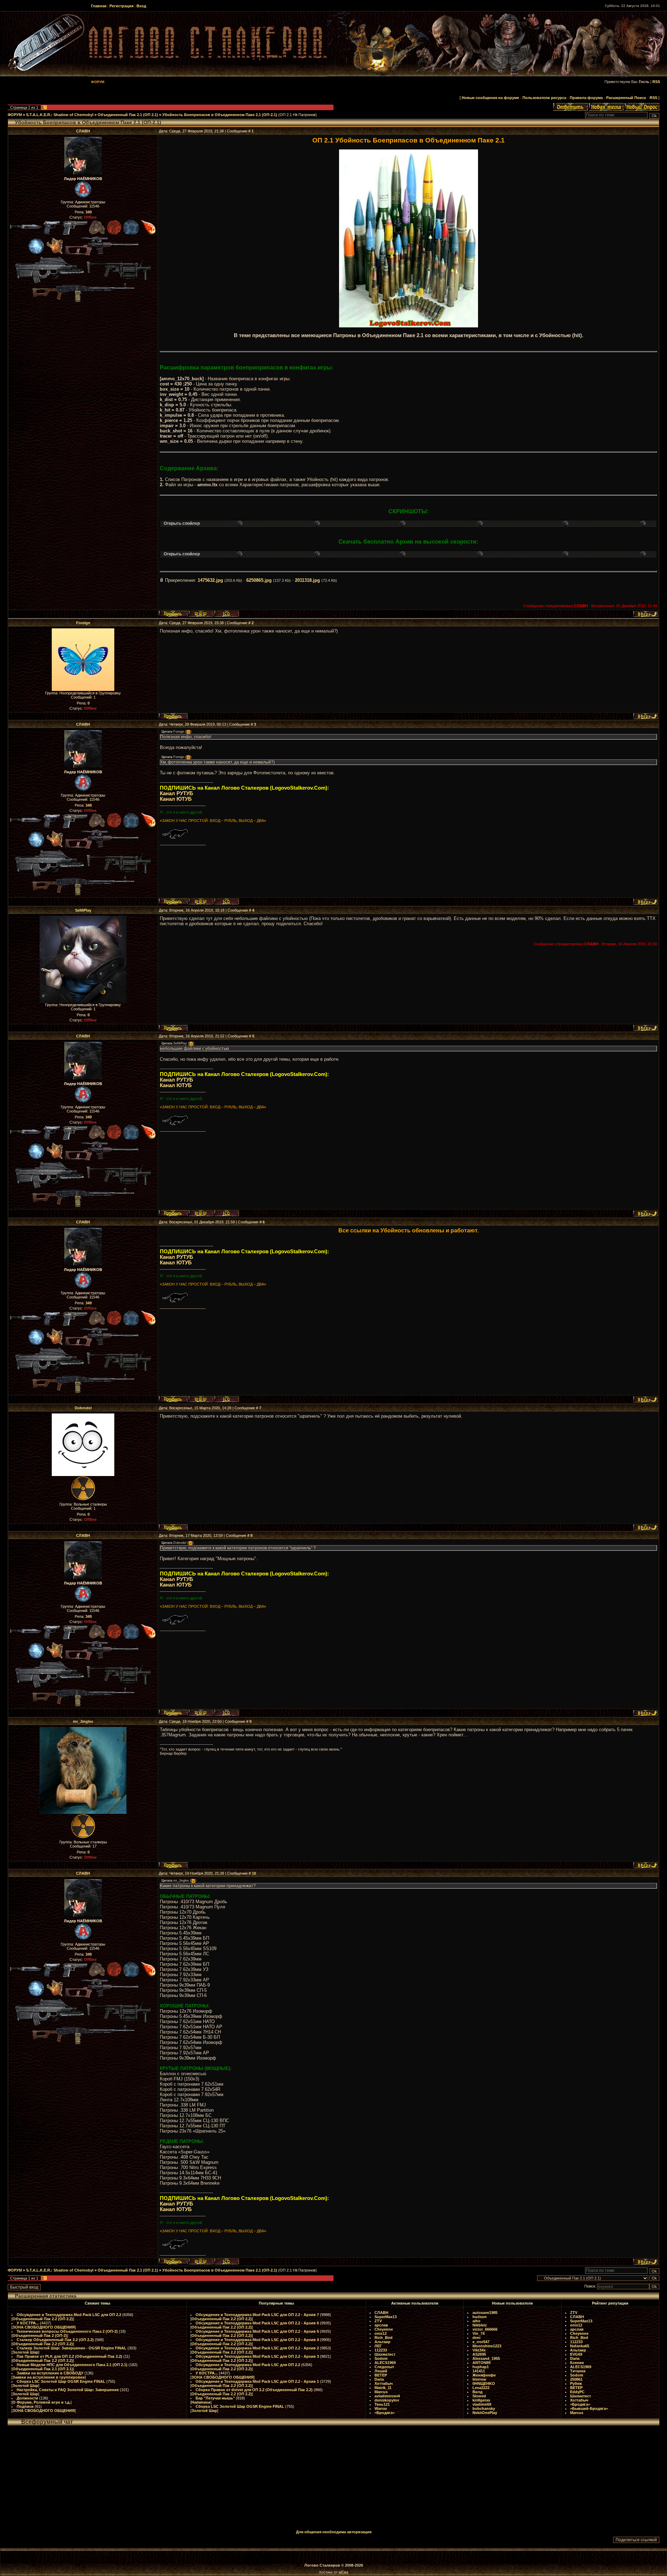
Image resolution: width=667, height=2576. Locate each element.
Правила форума (586, 98)
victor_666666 (485, 2329)
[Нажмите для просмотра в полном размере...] (409, 326)
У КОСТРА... (28, 2323)
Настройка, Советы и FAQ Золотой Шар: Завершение (68, 2390)
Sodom (381, 2358)
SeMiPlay (83, 910)
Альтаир (382, 2342)
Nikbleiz (480, 2325)
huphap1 (481, 2367)
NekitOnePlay (485, 2413)
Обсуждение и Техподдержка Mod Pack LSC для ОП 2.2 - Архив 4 (257, 2340)
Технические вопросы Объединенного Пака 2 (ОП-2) (67, 2331)
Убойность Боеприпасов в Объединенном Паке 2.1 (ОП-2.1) (220, 115)
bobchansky (484, 2408)
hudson (480, 2317)
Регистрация (121, 6)
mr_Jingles (83, 1721)
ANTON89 (481, 2363)
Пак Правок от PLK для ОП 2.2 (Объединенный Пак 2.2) (69, 2356)
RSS (656, 82)
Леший (381, 2371)
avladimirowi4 (387, 2396)
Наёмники (201, 2402)
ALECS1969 (385, 2363)
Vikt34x (479, 2350)
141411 (479, 2371)
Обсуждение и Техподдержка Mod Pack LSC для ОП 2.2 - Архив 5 (257, 2331)
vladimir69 (482, 2404)
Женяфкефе (484, 2375)
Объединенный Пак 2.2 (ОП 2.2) (43, 2319)
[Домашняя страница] (201, 614)
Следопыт (384, 2367)
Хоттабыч (384, 2383)
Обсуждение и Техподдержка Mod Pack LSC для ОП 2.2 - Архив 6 (257, 2323)
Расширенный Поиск (626, 98)
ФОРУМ (15, 115)
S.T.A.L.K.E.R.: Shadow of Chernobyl (60, 115)
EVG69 (576, 2354)
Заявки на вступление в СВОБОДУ (50, 2373)
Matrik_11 (383, 2388)
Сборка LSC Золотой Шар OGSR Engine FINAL (61, 2381)
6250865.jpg (259, 580)
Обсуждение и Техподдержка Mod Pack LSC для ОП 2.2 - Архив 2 (257, 2348)
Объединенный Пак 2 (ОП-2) (40, 2335)
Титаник (578, 2371)
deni (476, 2338)
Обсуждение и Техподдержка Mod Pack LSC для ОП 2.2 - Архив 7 (257, 2315)
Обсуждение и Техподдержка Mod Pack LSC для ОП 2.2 (69, 2315)
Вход (141, 6)
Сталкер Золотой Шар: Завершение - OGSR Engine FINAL (72, 2348)
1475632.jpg (210, 580)
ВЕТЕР (381, 2375)
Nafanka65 (580, 2346)
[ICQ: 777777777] (227, 614)
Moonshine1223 (487, 2346)
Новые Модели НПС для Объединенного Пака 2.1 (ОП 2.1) (72, 2365)
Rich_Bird (384, 2338)
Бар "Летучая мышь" (215, 2398)
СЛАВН (83, 131)
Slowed (479, 2396)
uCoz (344, 2572)
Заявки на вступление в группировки (49, 2377)
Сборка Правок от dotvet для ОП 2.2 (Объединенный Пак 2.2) (254, 2390)
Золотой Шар (25, 2352)
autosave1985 (485, 2313)
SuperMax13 (386, 2317)
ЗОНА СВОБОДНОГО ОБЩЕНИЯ (44, 2327)
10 (254, 1873)
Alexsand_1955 (486, 2358)
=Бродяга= (385, 2413)
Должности (27, 2398)
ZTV (378, 2321)
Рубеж (576, 2383)
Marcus (381, 2392)
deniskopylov (387, 2400)
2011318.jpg (307, 580)
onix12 (381, 2333)
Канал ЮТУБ (176, 799)
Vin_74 (479, 2333)
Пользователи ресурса (544, 98)
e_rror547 (481, 2342)
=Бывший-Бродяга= (589, 2408)
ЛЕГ (378, 2346)
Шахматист (385, 2354)
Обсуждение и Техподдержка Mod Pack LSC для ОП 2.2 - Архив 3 (257, 2356)
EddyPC (577, 2392)
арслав (381, 2325)
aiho (476, 2321)
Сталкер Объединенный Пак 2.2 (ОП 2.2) (55, 2340)
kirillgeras (481, 2400)
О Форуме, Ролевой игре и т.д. (42, 2402)
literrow (479, 2379)
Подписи (25, 2406)
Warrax (381, 2408)
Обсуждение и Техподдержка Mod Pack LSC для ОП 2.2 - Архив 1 (257, 2381)
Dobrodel (83, 1408)
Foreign (83, 623)
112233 (381, 2350)
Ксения (577, 2363)
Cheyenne (384, 2329)
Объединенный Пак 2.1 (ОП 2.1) (128, 115)
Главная (99, 6)
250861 (576, 2379)
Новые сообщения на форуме (490, 98)
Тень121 (382, 2404)
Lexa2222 (481, 2388)
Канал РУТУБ (176, 793)
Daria (379, 2379)
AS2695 (479, 2354)
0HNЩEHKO (484, 2383)
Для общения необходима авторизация (334, 2532)
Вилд (477, 2392)
